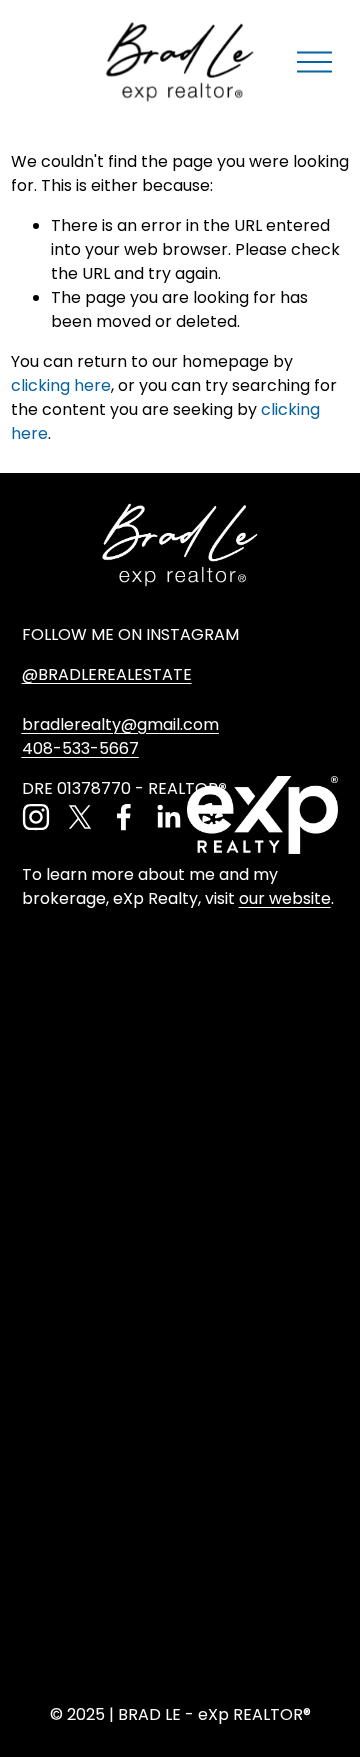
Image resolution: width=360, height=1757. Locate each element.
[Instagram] (36, 817)
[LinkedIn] (168, 817)
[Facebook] (124, 817)
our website (285, 898)
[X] (80, 817)
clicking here (61, 385)
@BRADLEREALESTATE (107, 674)
